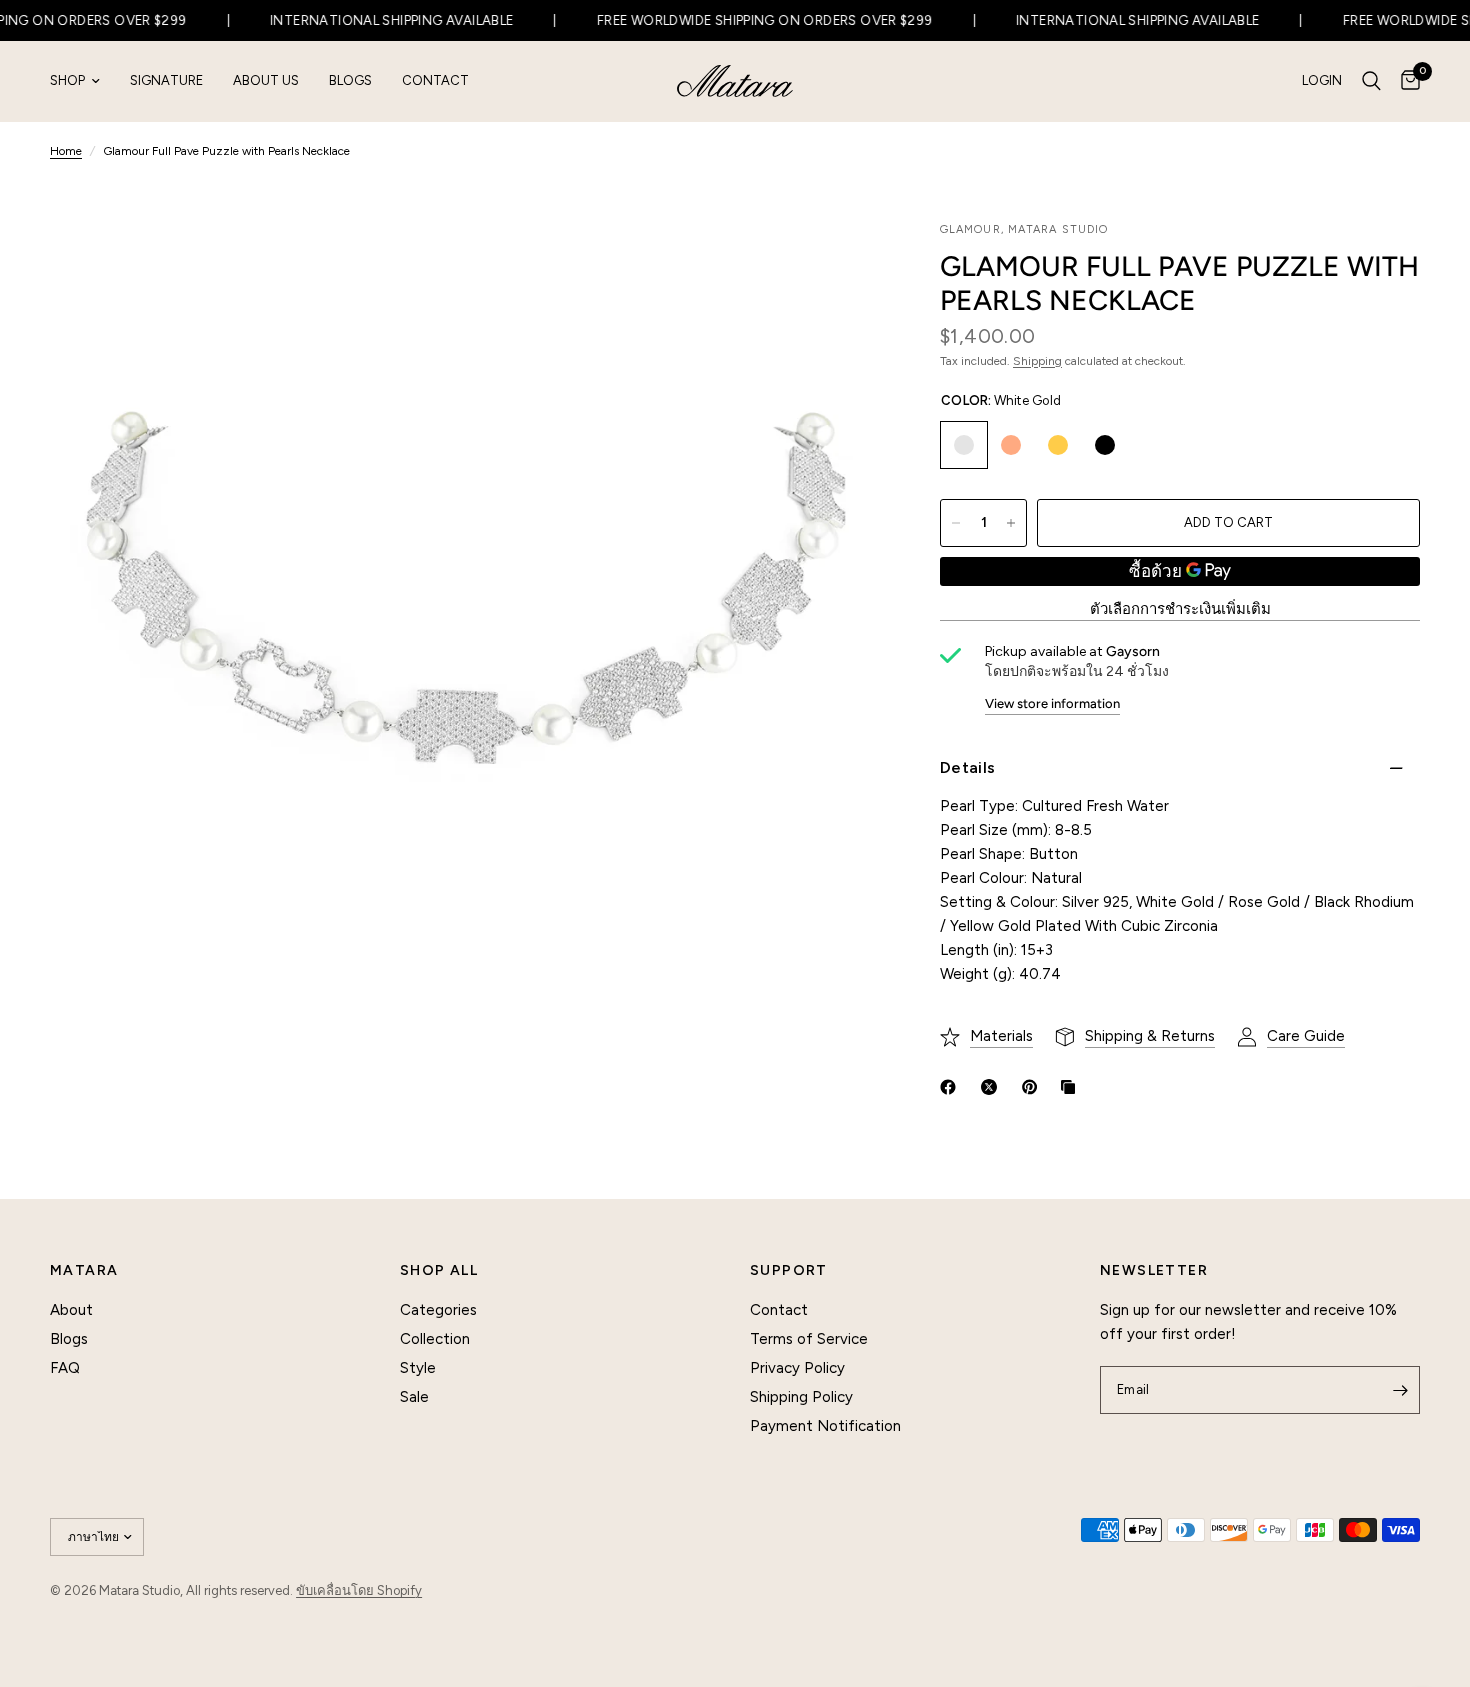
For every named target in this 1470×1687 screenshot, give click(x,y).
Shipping (1037, 361)
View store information (1052, 703)
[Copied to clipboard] (1072, 1087)
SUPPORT (789, 1271)
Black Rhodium (1105, 445)
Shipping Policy (801, 1397)
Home (66, 151)
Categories (438, 1310)
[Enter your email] (1400, 1390)
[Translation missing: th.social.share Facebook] (952, 1087)
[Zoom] (838, 263)
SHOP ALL (439, 1271)
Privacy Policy (797, 1368)
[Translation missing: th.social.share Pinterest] (1034, 1087)
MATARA (84, 1271)
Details (967, 767)
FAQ (65, 1368)
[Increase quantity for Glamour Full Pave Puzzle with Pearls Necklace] (1011, 523)
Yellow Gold (1058, 445)
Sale (414, 1397)
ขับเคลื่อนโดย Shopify (359, 1590)
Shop (67, 80)
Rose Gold (1011, 445)
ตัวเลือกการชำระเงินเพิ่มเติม (1180, 609)
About (71, 1310)
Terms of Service (809, 1339)
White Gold (964, 445)
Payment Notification (825, 1426)
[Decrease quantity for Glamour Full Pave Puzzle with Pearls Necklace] (956, 523)
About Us (266, 80)
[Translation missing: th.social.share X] (993, 1087)
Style (418, 1368)
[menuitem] (82, 81)
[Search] (1371, 81)
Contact (435, 80)
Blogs (350, 80)
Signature (166, 80)
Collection (435, 1339)
